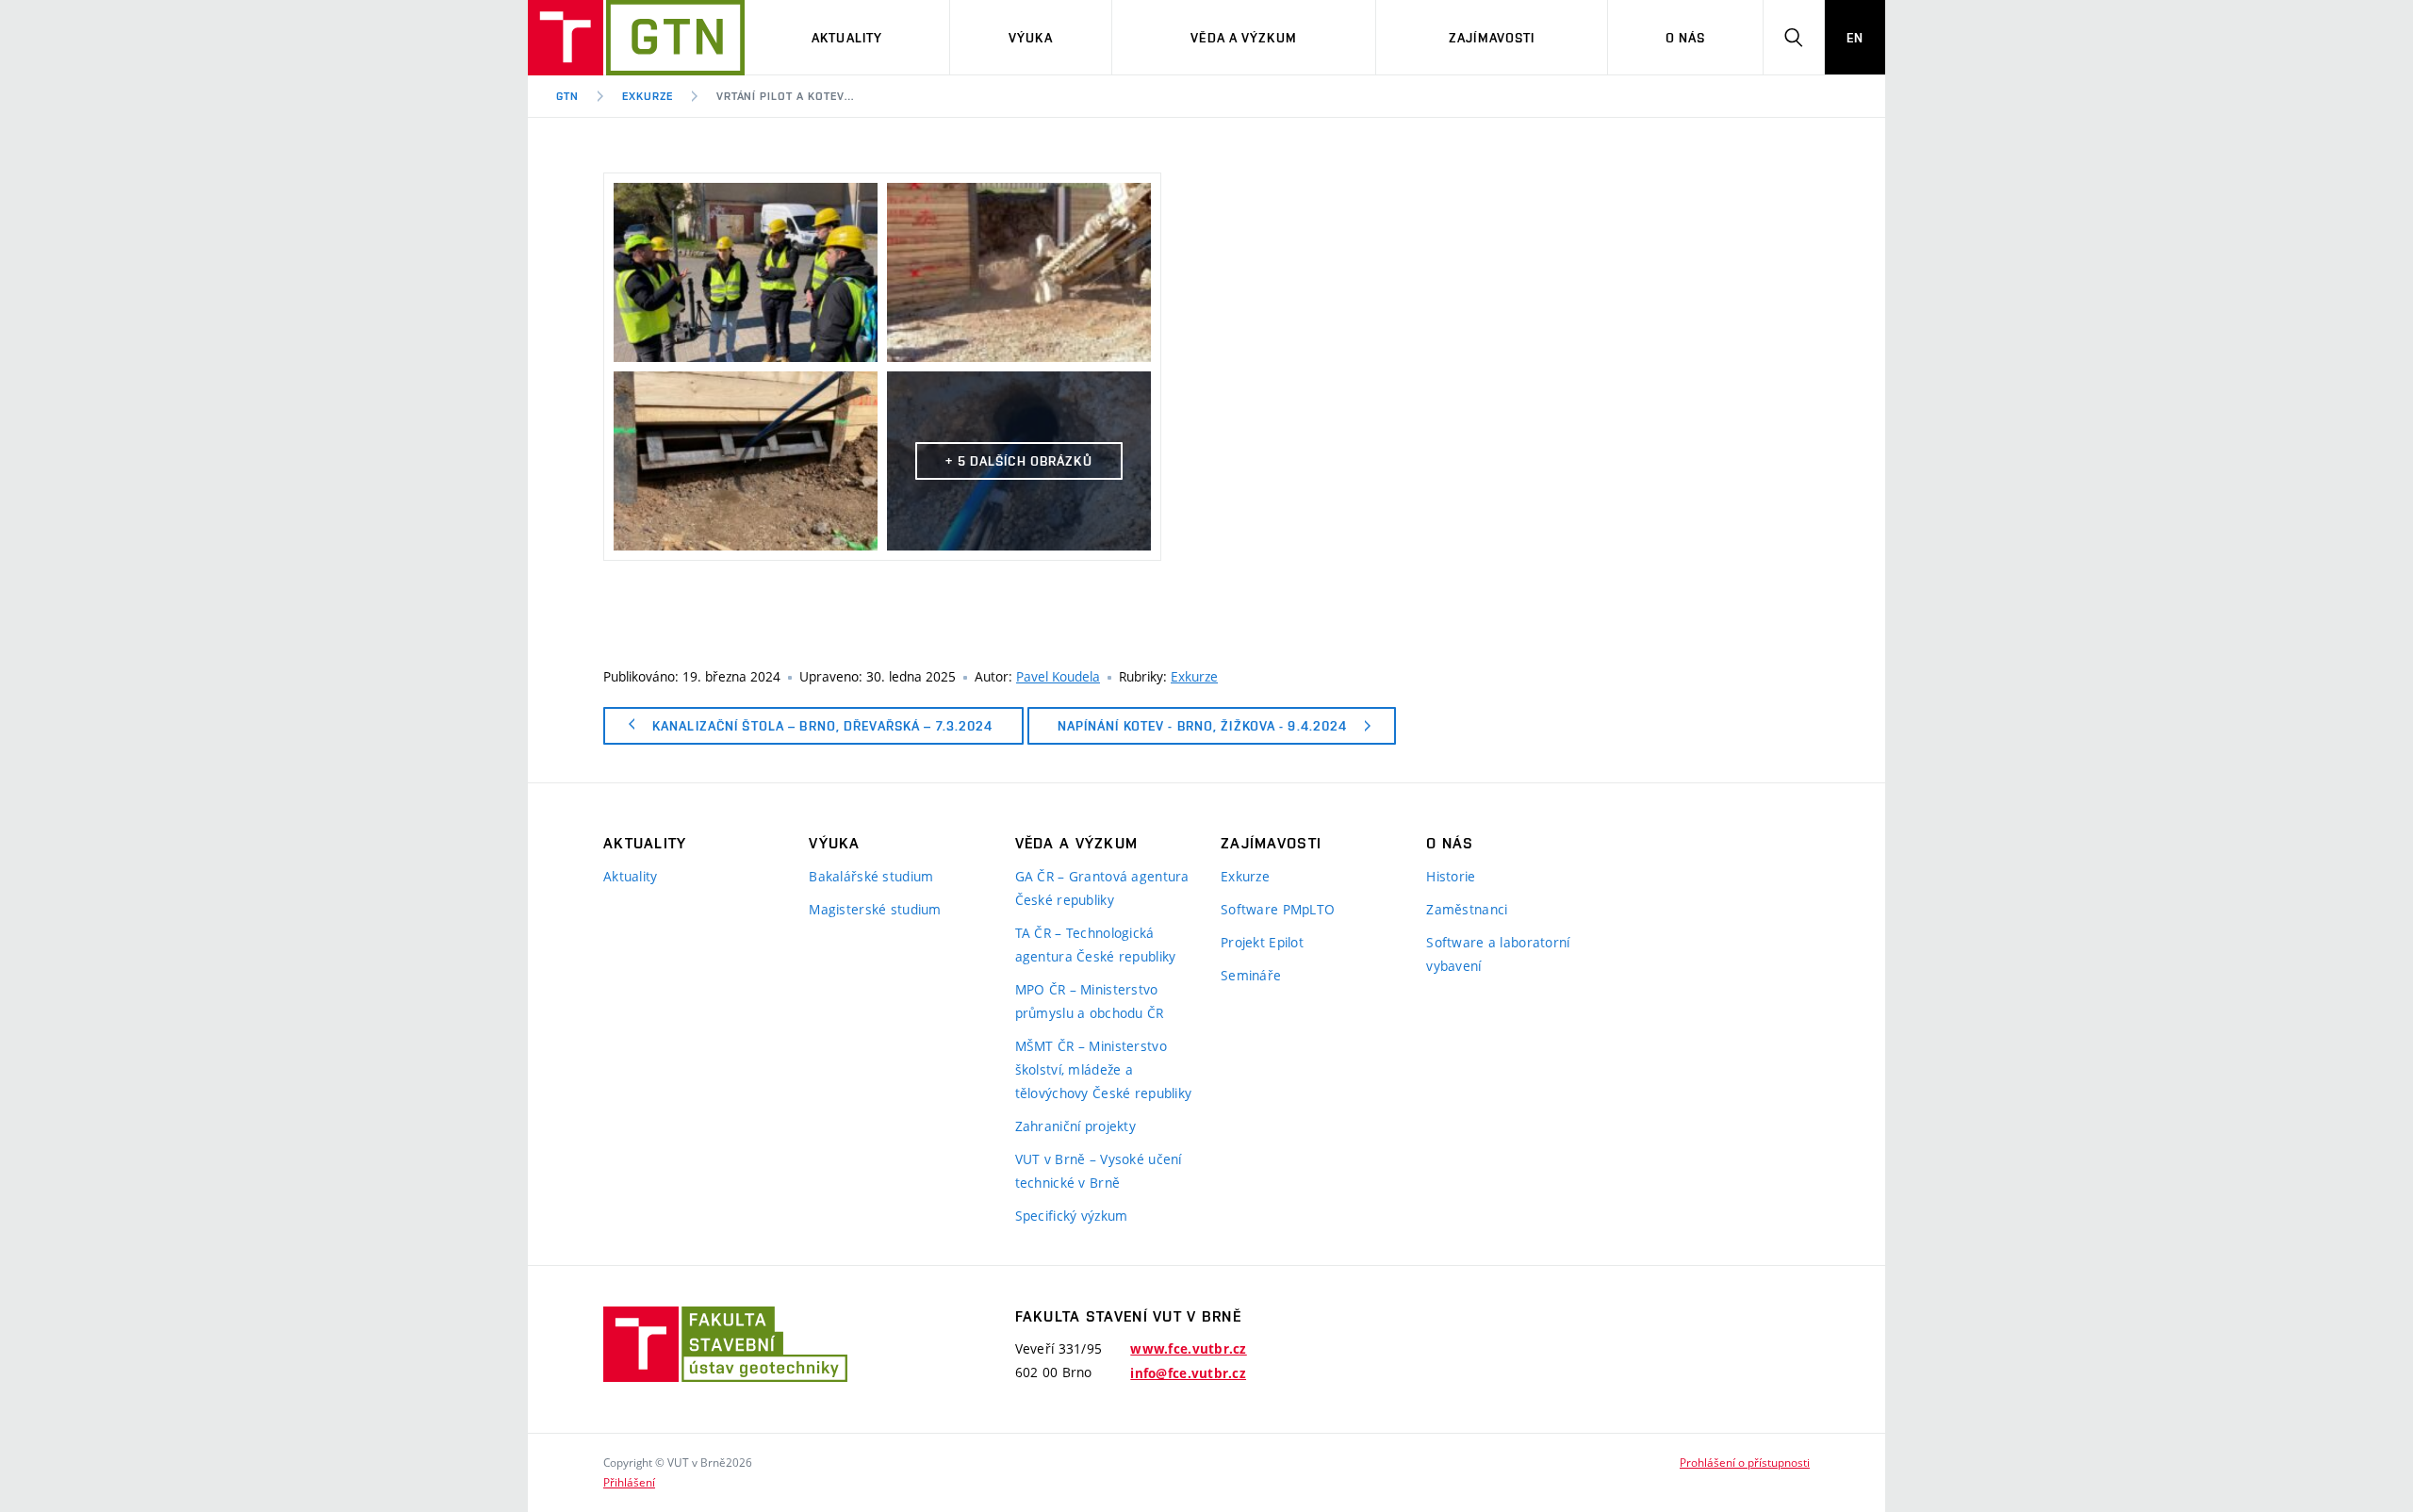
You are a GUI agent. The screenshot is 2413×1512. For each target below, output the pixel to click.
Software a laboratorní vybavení (1498, 954)
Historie (1451, 876)
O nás (1686, 38)
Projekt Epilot (1262, 942)
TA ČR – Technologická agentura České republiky (1096, 945)
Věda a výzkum (1244, 38)
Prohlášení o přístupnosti (1745, 1462)
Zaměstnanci (1467, 909)
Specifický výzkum (1072, 1216)
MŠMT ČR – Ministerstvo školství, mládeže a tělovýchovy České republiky (1104, 1069)
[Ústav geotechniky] (636, 38)
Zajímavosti (1492, 38)
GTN (567, 96)
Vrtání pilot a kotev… (785, 96)
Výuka (1031, 38)
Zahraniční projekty (1075, 1126)
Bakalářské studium (871, 876)
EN (1855, 38)
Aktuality (847, 38)
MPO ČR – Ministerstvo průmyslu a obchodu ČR (1090, 1001)
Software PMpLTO (1278, 909)
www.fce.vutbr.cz (1188, 1349)
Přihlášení (629, 1482)
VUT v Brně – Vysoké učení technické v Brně (1099, 1171)
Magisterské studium (875, 909)
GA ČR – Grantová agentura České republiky (1102, 888)
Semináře (1251, 975)
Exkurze (648, 96)
